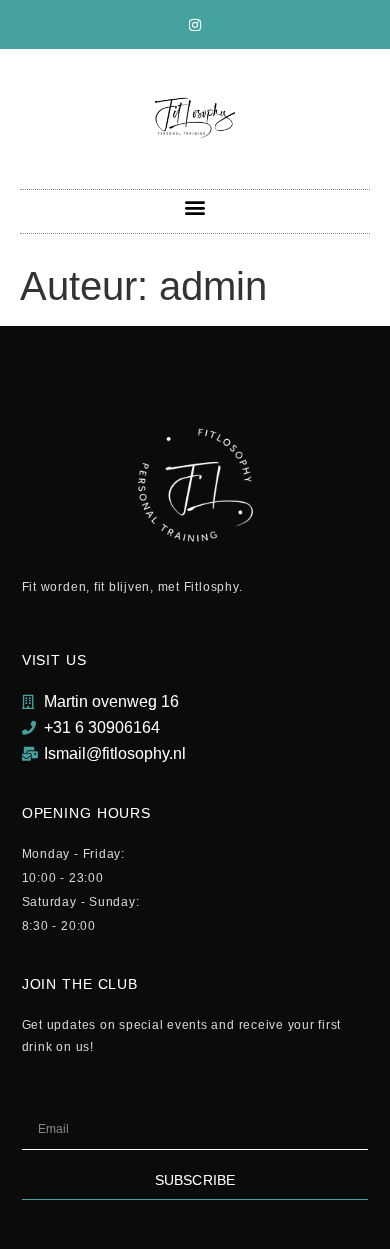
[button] (195, 206)
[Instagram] (195, 25)
